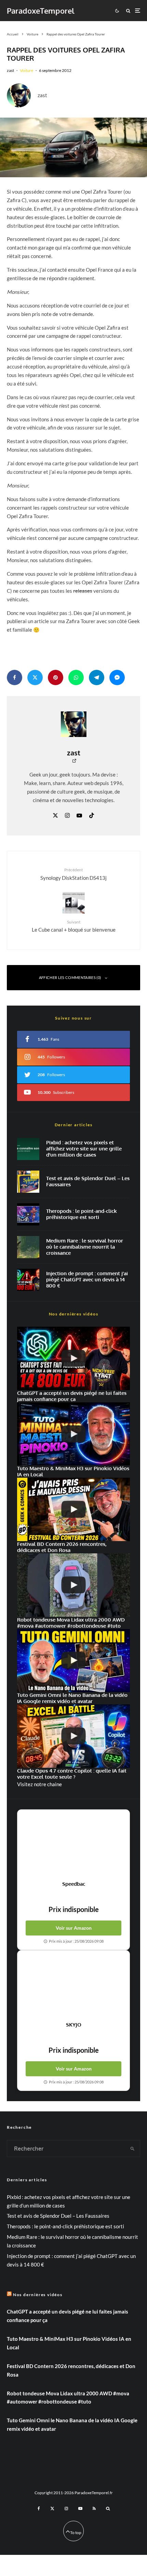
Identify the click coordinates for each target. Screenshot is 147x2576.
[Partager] (15, 677)
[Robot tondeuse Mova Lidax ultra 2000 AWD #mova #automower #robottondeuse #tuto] (73, 1585)
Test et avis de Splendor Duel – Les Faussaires (88, 1181)
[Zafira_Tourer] (73, 147)
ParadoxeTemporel (41, 11)
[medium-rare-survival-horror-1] (28, 1247)
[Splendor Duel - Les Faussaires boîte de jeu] (28, 1182)
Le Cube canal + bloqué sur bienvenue (74, 926)
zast (10, 70)
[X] (52, 2509)
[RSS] (94, 2509)
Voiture (26, 70)
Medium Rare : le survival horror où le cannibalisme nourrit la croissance (85, 1247)
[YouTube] (80, 2509)
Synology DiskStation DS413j (73, 874)
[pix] (28, 1149)
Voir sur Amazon (74, 1928)
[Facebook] (39, 2509)
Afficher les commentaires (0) (70, 977)
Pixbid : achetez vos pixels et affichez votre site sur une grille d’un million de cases (84, 1149)
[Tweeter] (35, 677)
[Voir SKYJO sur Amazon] (73, 1986)
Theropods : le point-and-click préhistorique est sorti (82, 1214)
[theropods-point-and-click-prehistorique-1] (28, 1214)
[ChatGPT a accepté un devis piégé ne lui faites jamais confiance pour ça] (28, 1280)
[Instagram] (66, 2509)
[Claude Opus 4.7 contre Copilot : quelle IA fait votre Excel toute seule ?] (73, 1736)
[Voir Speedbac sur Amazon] (73, 1845)
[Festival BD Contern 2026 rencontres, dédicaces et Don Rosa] (73, 1509)
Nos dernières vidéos (38, 2295)
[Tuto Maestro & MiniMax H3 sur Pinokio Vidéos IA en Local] (73, 1434)
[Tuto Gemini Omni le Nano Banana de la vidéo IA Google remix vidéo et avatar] (73, 1661)
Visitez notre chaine (39, 1784)
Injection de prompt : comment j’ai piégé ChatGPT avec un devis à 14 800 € (87, 1280)
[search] (133, 2149)
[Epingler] (56, 677)
